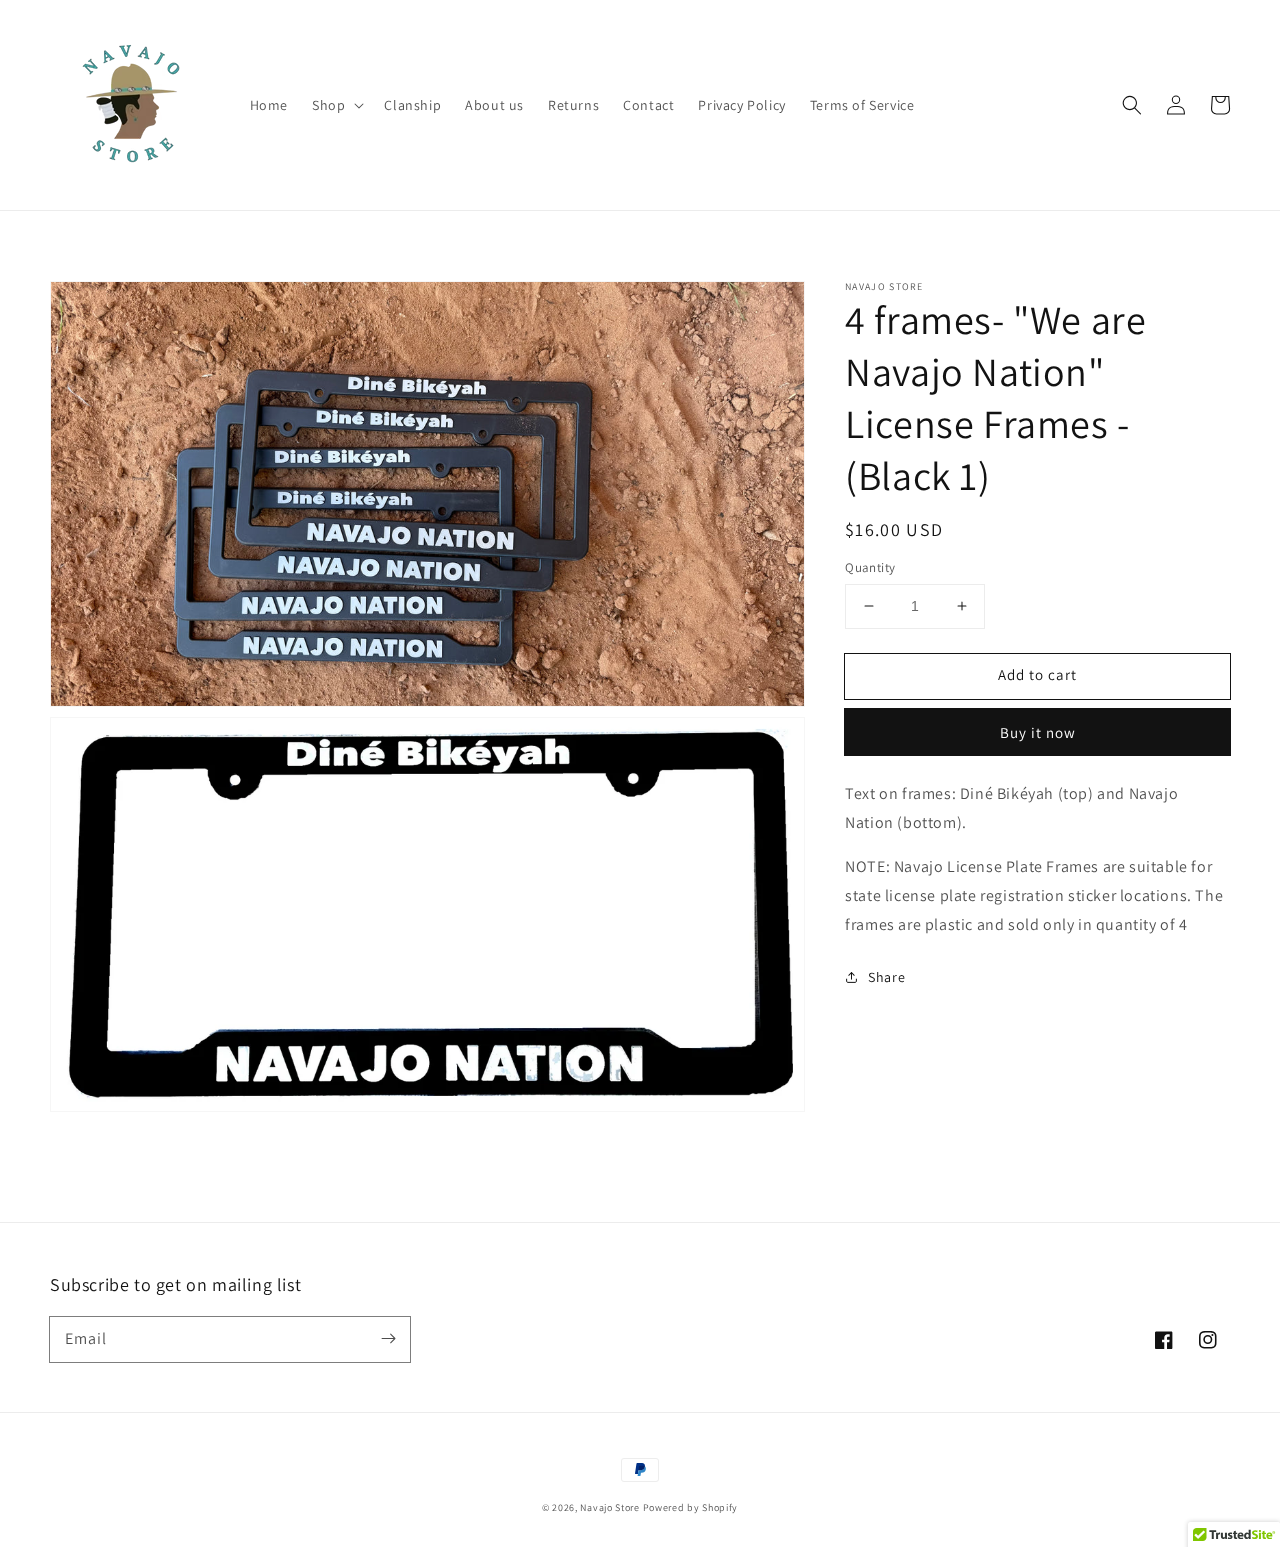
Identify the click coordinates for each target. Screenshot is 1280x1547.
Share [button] (886, 976)
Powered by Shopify (691, 1507)
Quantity (870, 567)
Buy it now (1038, 732)
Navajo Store (609, 1507)
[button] (336, 105)
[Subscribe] (388, 1339)
